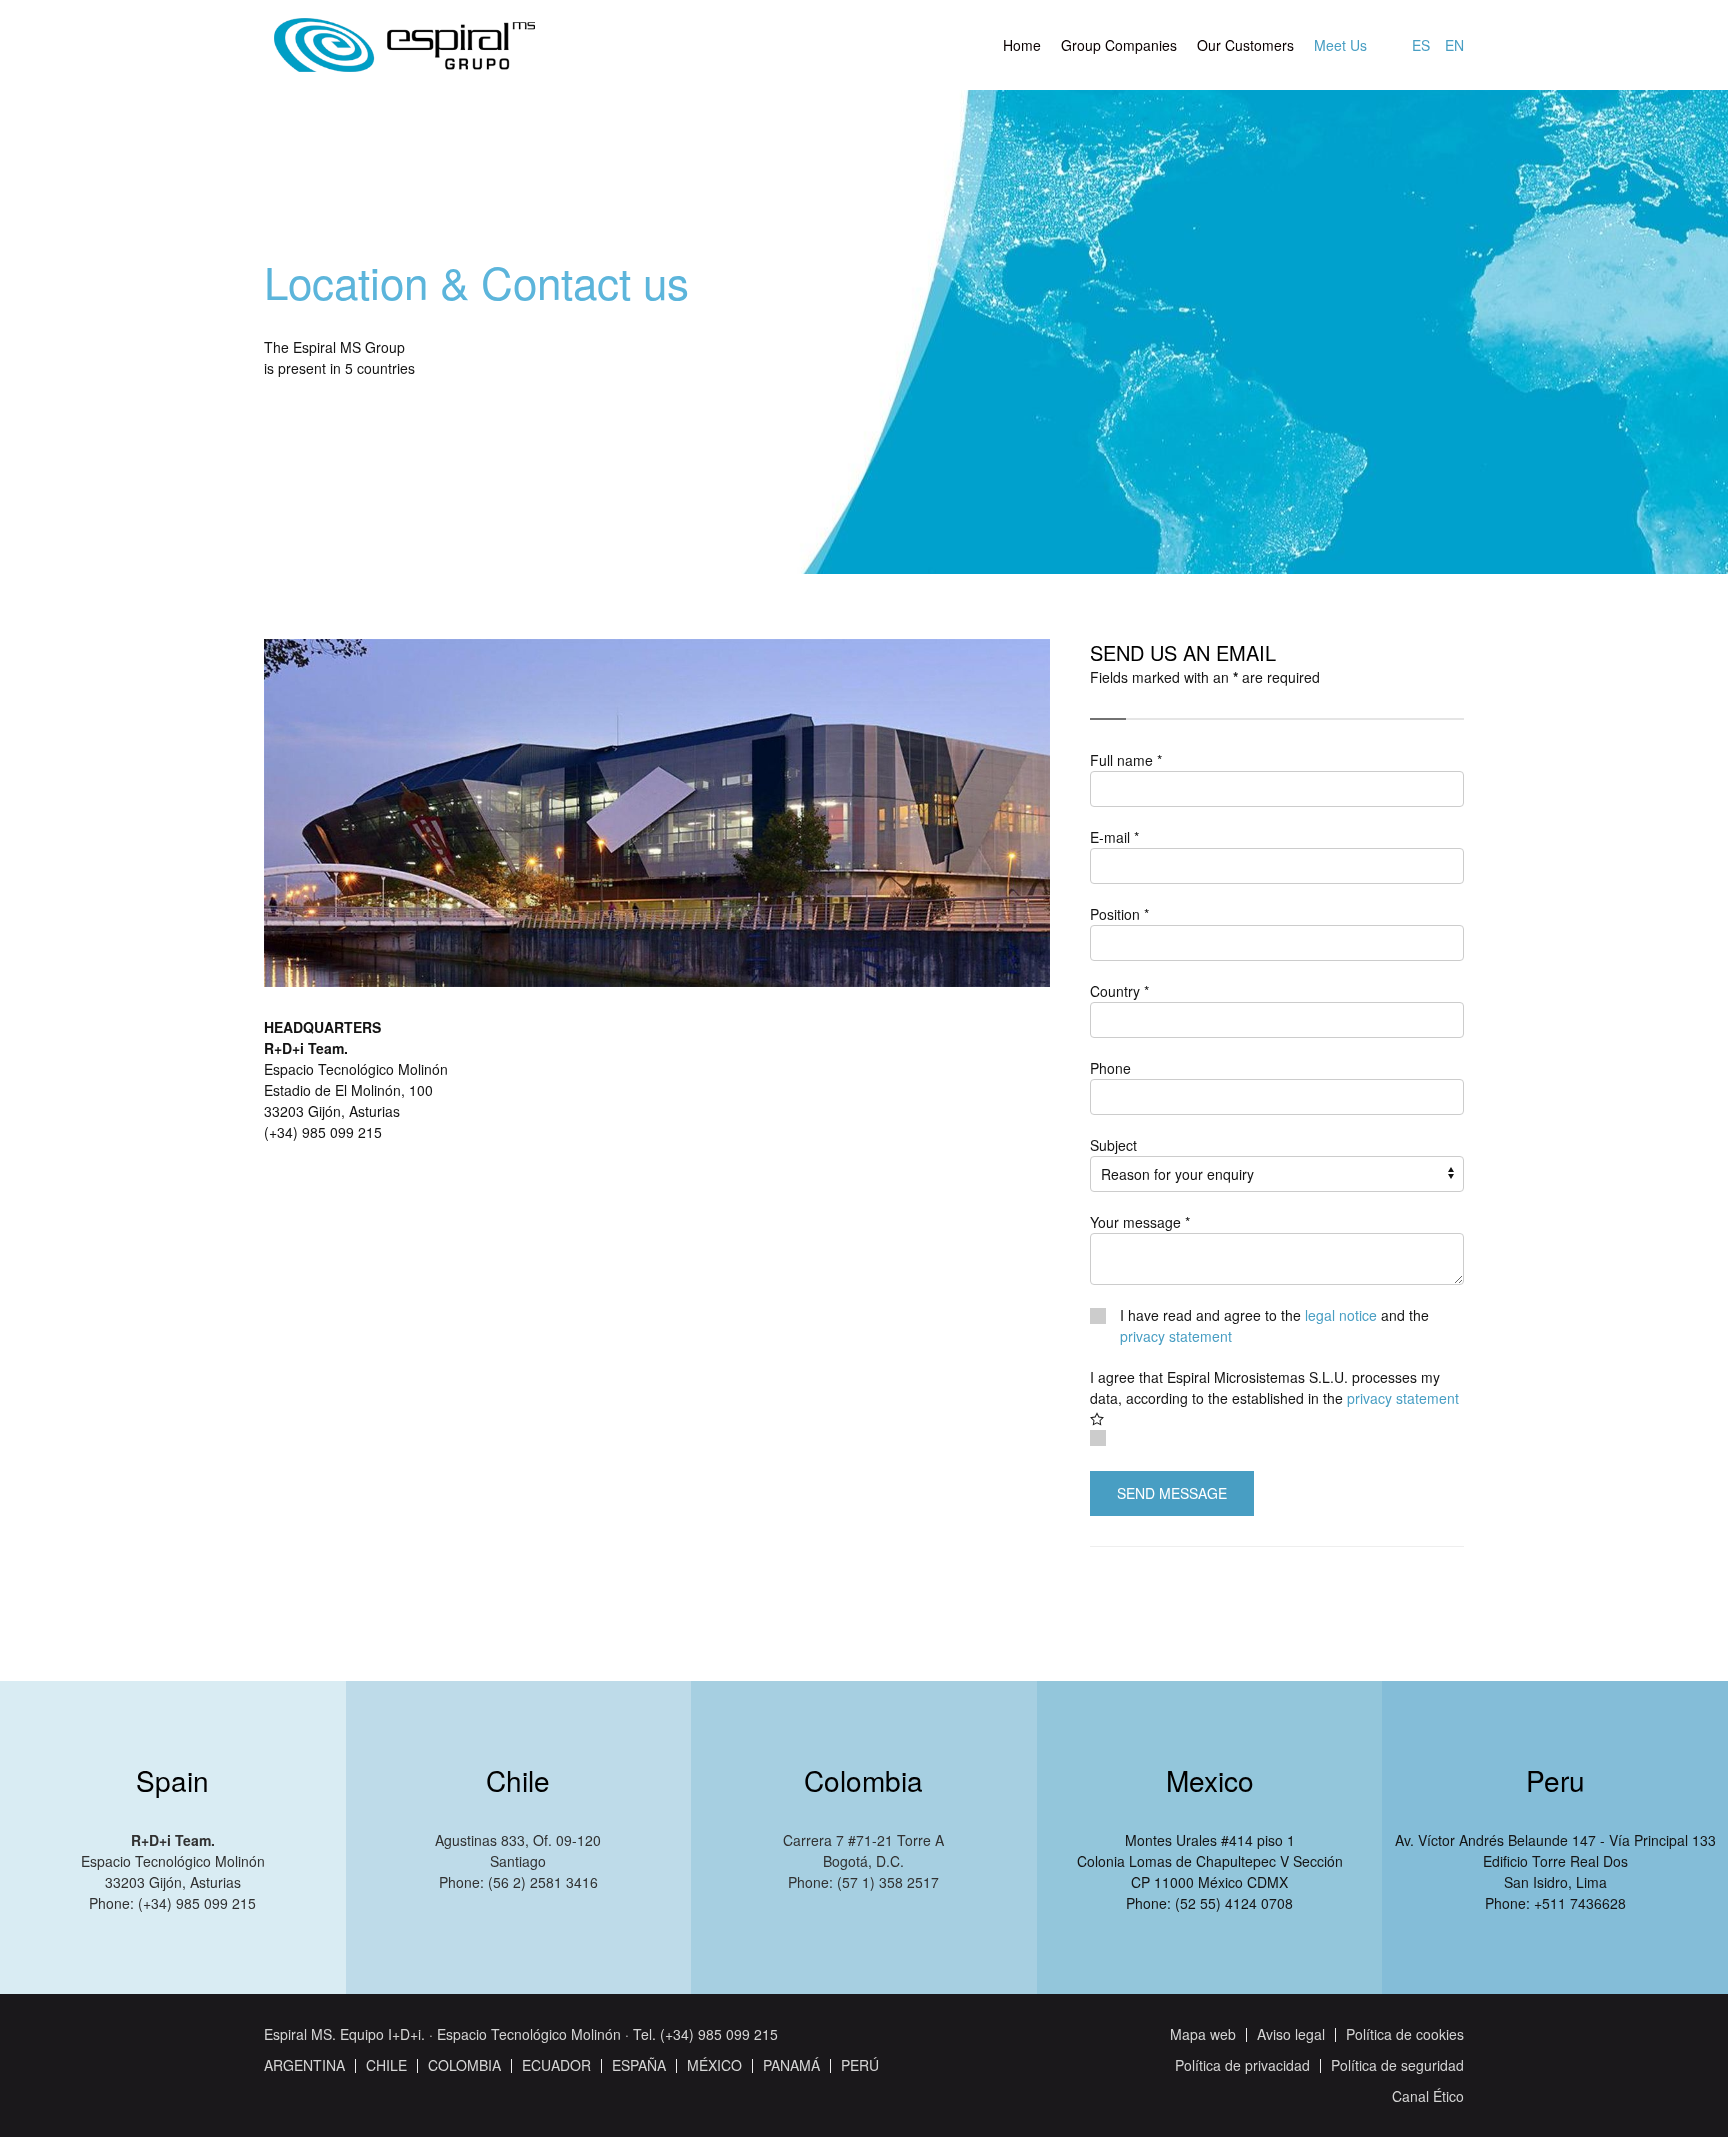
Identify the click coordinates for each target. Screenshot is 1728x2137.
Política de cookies (1405, 2034)
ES (1421, 45)
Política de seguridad (1397, 2065)
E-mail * (1114, 837)
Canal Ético (1428, 2096)
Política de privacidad (1242, 2065)
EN (1454, 45)
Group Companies (1119, 45)
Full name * (1126, 760)
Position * (1119, 914)
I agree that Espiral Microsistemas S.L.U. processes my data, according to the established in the (1274, 1387)
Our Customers (1245, 45)
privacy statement (1176, 1336)
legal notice (1341, 1315)
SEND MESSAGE (1172, 1493)
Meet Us (1340, 45)
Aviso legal (1291, 2034)
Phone (1110, 1068)
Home (1022, 45)
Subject (1113, 1145)
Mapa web (1203, 2034)
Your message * (1140, 1222)
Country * (1119, 991)
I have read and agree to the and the (1274, 1325)
